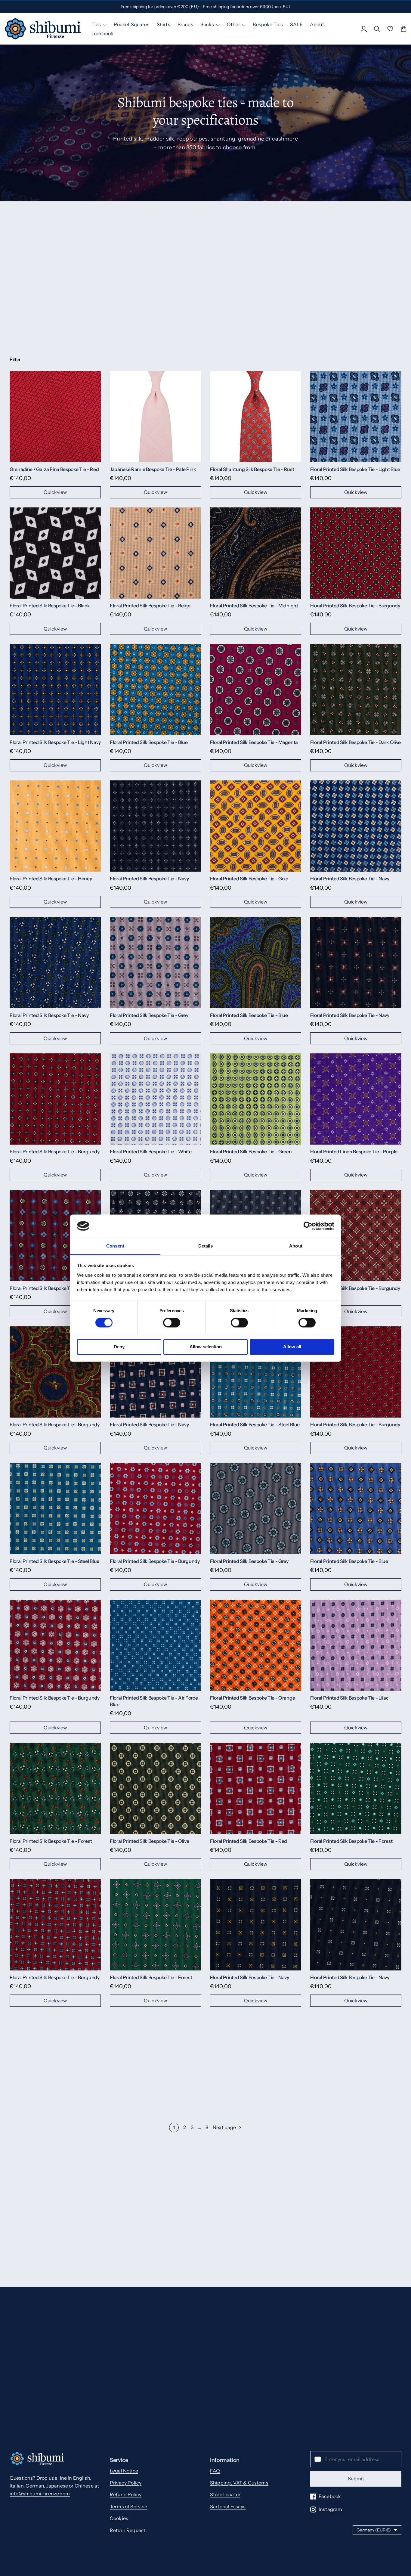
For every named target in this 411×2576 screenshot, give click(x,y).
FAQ (215, 2471)
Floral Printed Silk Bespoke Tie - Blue (149, 742)
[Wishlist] (390, 29)
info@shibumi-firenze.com (40, 2494)
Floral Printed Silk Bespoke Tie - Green (251, 1152)
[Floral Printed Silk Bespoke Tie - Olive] (155, 1789)
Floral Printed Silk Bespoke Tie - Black (50, 606)
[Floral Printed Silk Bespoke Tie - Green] (256, 1099)
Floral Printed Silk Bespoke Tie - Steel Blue (255, 1424)
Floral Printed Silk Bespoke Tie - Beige (150, 606)
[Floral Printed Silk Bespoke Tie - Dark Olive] (356, 690)
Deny (119, 1347)
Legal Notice (124, 2471)
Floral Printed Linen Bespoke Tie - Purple (354, 1152)
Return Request (128, 2530)
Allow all (292, 1347)
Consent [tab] (115, 1246)
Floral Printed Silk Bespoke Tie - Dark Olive (355, 742)
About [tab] (296, 1246)
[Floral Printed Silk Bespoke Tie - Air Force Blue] (155, 1645)
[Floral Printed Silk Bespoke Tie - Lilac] (356, 1645)
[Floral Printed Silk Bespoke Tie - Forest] (55, 1789)
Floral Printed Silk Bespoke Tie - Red (249, 1841)
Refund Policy (126, 2494)
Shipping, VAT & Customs (239, 2483)
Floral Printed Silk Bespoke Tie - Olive (150, 1841)
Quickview (55, 492)
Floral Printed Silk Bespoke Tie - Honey (51, 879)
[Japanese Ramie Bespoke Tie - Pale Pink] (155, 417)
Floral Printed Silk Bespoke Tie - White (151, 1152)
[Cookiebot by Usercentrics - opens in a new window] (308, 1226)
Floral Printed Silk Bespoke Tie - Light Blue (355, 469)
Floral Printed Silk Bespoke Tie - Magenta (254, 742)
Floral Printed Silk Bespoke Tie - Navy (149, 879)
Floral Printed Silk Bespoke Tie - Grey (149, 1015)
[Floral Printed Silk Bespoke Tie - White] (155, 1099)
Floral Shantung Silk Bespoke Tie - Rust (252, 469)
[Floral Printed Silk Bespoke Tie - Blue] (155, 690)
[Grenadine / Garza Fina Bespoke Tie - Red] (55, 417)
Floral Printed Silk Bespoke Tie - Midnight (254, 606)
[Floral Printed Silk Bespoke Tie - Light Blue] (356, 417)
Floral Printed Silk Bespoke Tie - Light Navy (55, 742)
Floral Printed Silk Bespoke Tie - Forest (51, 1841)
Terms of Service (129, 2506)
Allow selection (206, 1347)
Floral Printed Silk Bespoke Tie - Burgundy (355, 606)
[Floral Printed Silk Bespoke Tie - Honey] (55, 826)
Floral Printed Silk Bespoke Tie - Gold (249, 879)
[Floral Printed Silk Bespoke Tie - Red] (256, 1789)
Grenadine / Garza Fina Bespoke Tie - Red (54, 469)
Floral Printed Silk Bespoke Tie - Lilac (349, 1698)
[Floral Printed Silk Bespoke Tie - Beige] (155, 553)
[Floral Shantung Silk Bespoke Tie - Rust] (256, 417)
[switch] (172, 1322)
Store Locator (225, 2494)
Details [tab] (206, 1246)
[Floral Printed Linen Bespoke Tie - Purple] (356, 1099)
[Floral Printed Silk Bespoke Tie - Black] (55, 553)
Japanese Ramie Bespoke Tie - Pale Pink (153, 469)
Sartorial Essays (228, 2506)
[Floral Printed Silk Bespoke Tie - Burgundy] (356, 553)
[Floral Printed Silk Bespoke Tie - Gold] (256, 826)
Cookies (119, 2518)
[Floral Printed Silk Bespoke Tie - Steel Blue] (256, 1372)
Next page (224, 2127)
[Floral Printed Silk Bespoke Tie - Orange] (256, 1645)
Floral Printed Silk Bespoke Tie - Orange (252, 1698)
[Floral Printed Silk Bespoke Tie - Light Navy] (55, 690)
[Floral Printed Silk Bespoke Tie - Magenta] (256, 690)
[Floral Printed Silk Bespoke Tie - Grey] (155, 963)
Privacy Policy (126, 2483)
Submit (356, 2478)
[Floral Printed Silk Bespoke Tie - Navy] (155, 826)
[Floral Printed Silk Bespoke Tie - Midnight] (256, 553)
